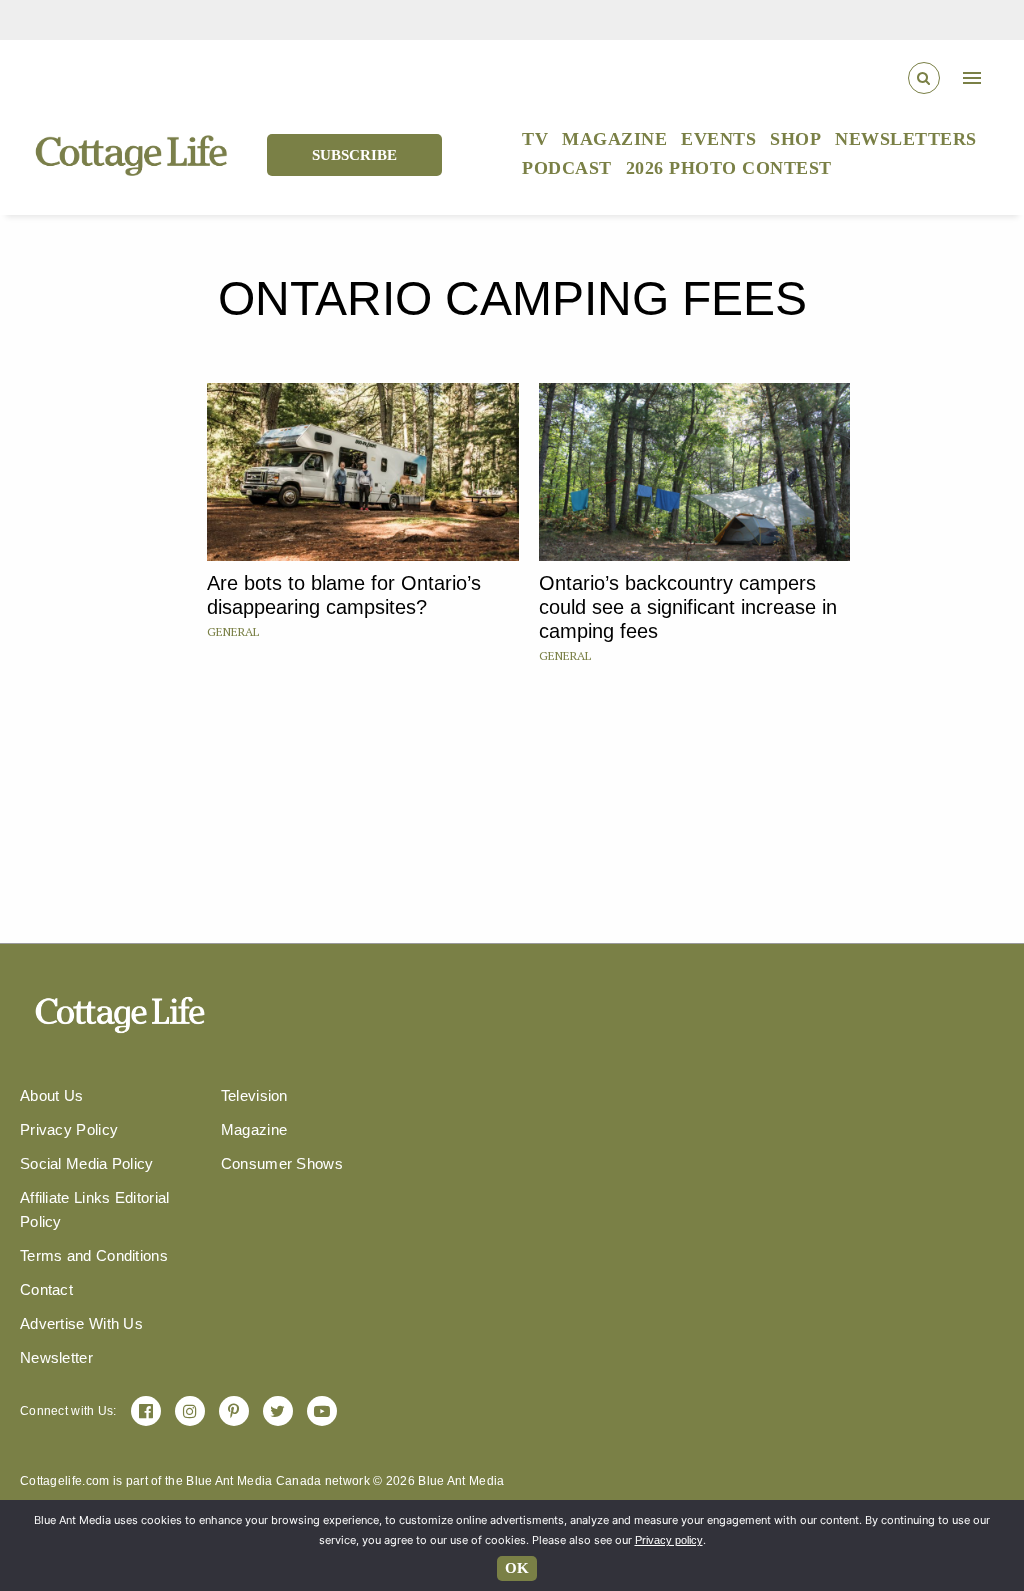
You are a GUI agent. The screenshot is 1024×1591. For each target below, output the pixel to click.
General (233, 631)
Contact (46, 1289)
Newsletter (56, 1357)
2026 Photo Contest (729, 168)
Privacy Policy (69, 1129)
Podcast (567, 168)
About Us (51, 1095)
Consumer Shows (282, 1163)
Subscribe (354, 155)
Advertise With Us (81, 1323)
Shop (795, 139)
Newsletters (906, 139)
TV (535, 139)
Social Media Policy (87, 1163)
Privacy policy (669, 1540)
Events (718, 139)
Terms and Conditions (94, 1255)
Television (254, 1095)
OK (517, 1568)
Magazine (614, 139)
